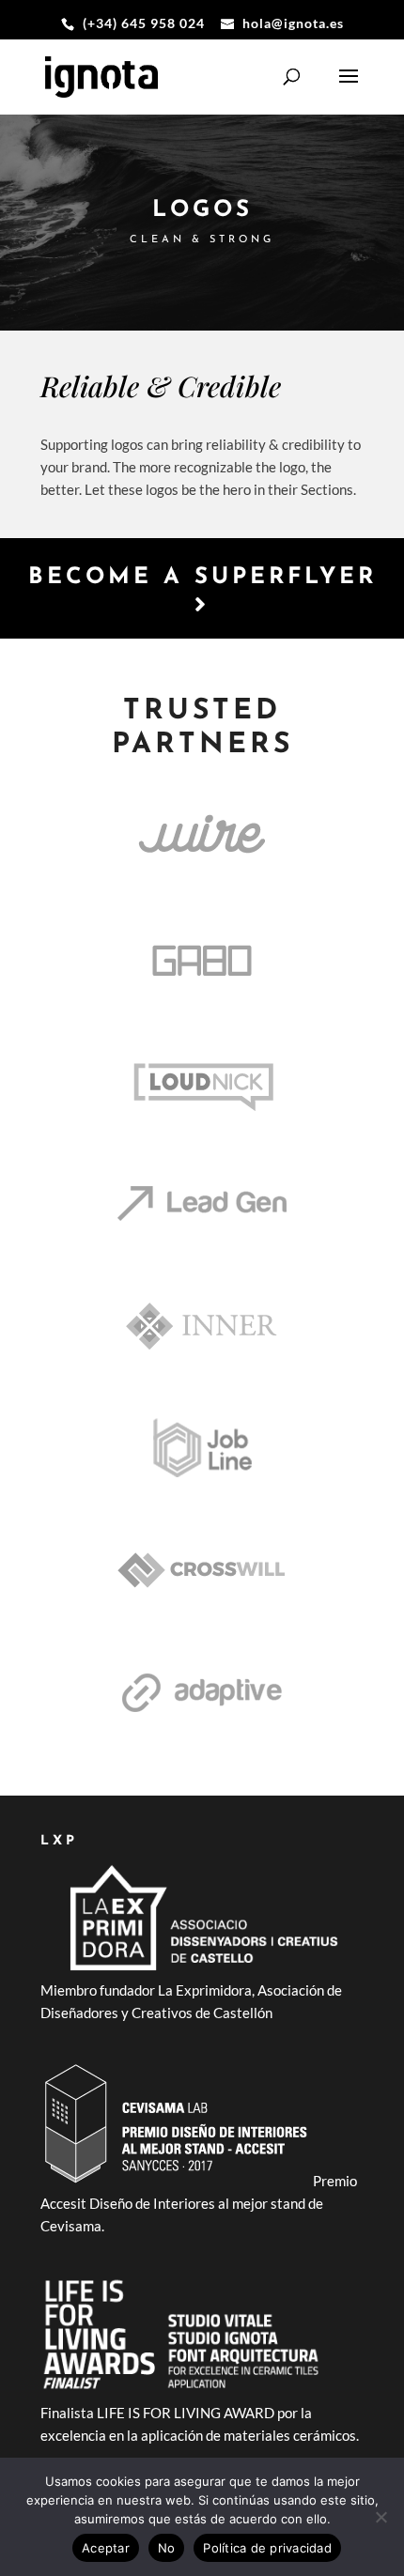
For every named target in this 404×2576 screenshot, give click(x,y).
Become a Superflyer (202, 578)
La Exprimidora (205, 1990)
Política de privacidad (267, 2548)
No (167, 2548)
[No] (381, 2517)
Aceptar (106, 2548)
